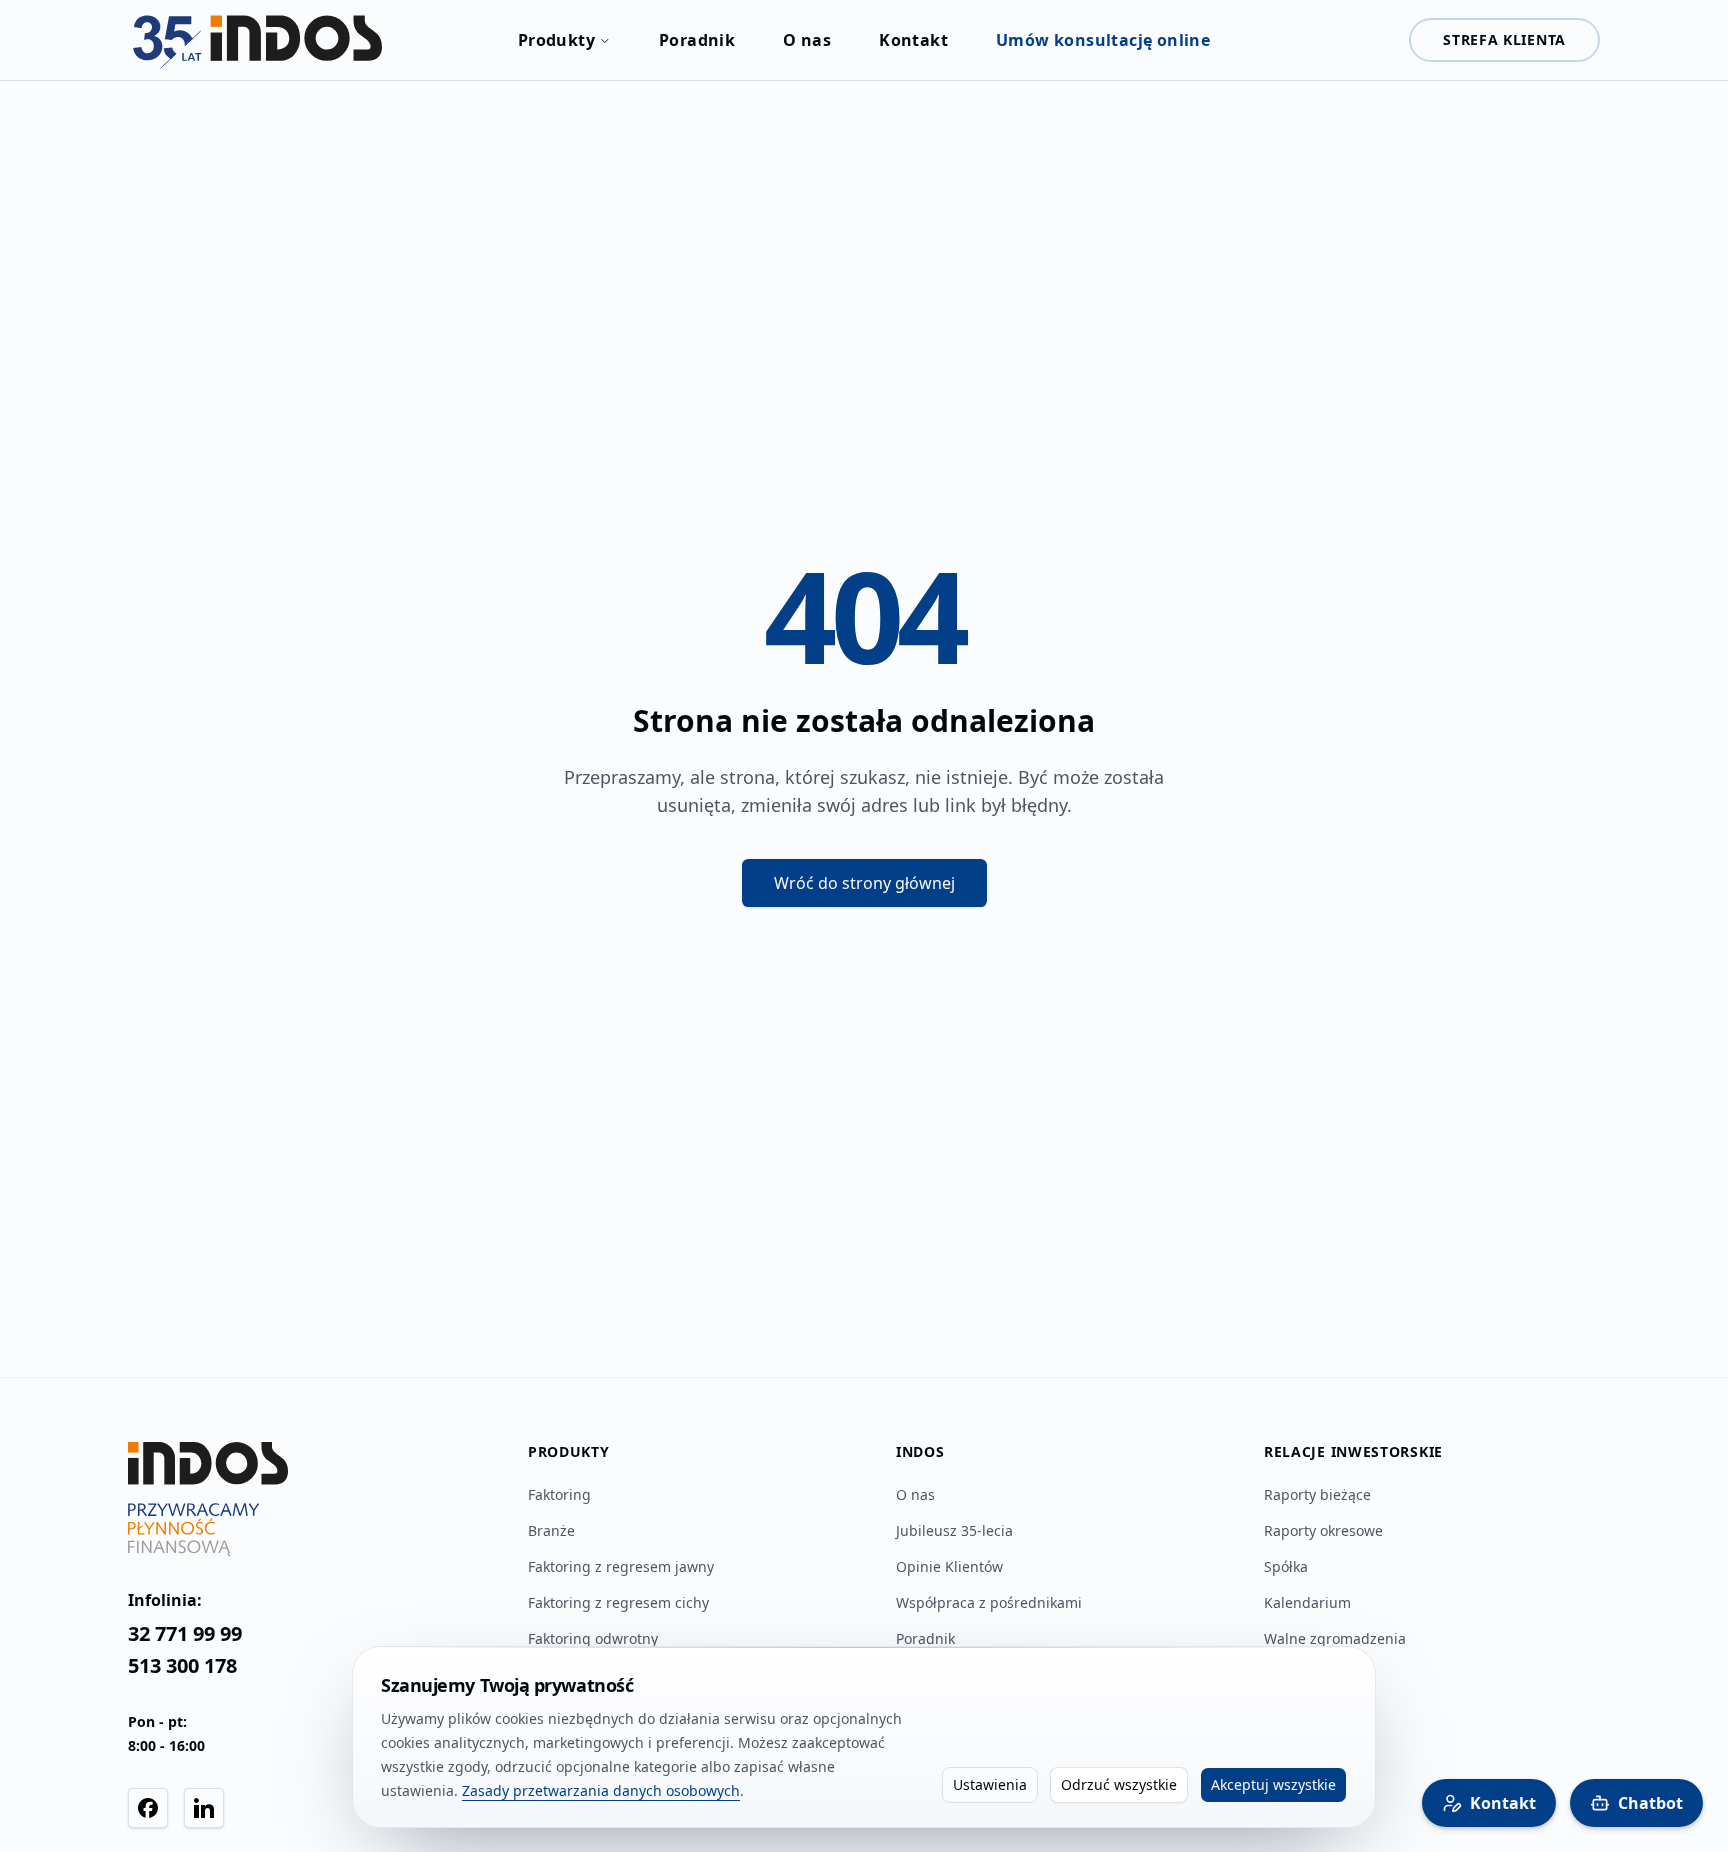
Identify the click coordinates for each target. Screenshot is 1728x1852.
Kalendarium (1307, 1602)
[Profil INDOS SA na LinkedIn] (204, 1808)
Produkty (556, 40)
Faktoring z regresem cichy (618, 1602)
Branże (551, 1530)
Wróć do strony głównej (864, 883)
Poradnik (697, 40)
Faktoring (559, 1494)
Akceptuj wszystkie (1273, 1784)
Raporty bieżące (1317, 1494)
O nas (807, 40)
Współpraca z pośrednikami (989, 1602)
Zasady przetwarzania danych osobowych (601, 1790)
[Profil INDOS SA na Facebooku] (148, 1808)
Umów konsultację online (1103, 40)
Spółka (1286, 1566)
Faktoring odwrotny (593, 1638)
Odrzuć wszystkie (1119, 1784)
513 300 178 (182, 1665)
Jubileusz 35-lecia (954, 1530)
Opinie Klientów (949, 1566)
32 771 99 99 (185, 1633)
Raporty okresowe (1323, 1530)
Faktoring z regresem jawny (621, 1566)
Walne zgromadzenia (1335, 1638)
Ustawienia (990, 1784)
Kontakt (913, 40)
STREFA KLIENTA (1504, 39)
